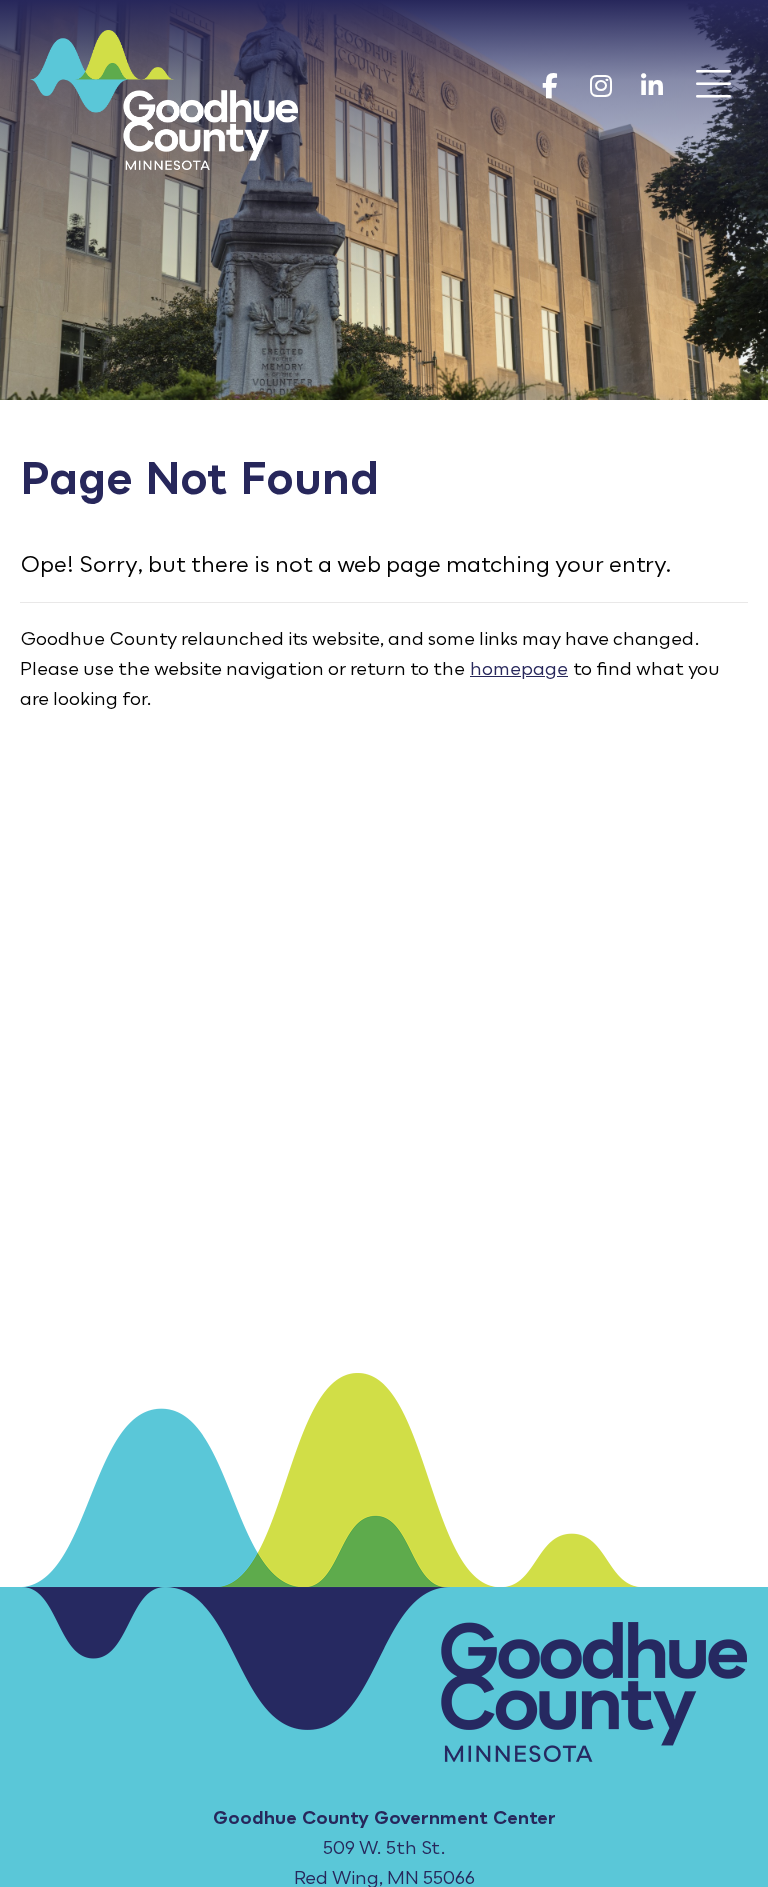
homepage (519, 668)
